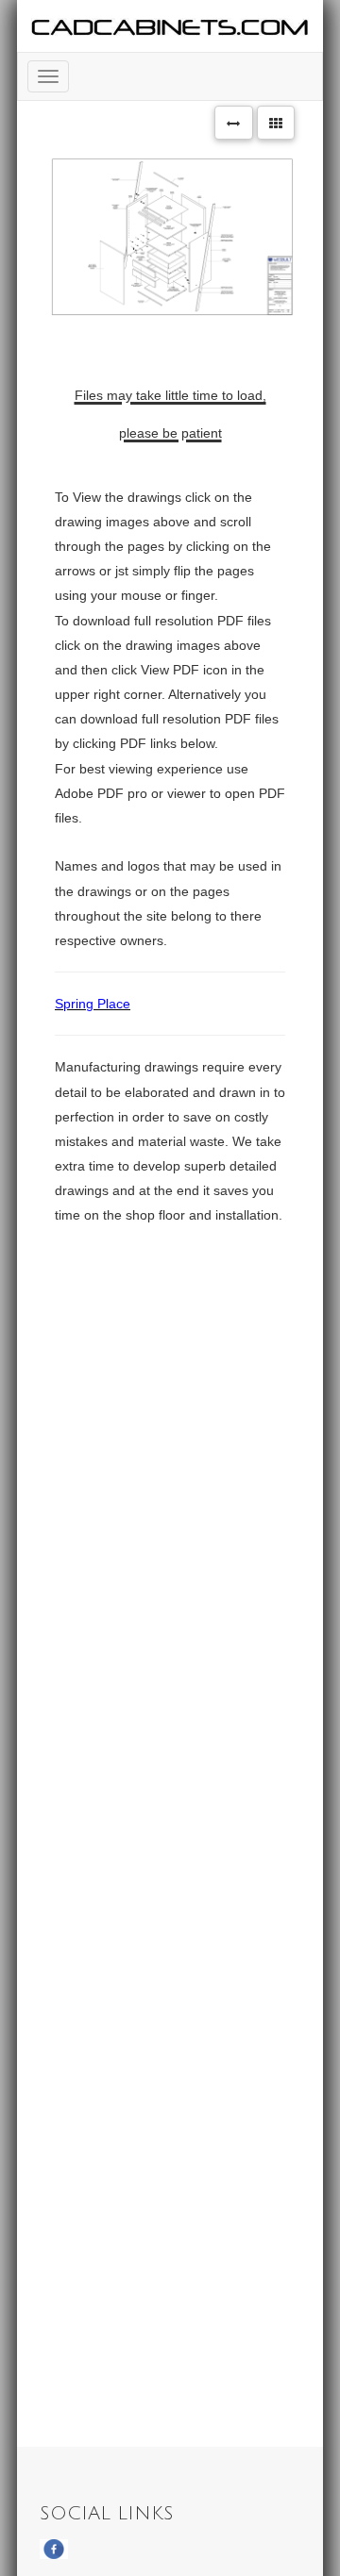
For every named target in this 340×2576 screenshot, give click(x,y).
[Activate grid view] (276, 123)
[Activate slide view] (234, 123)
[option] (170, 237)
